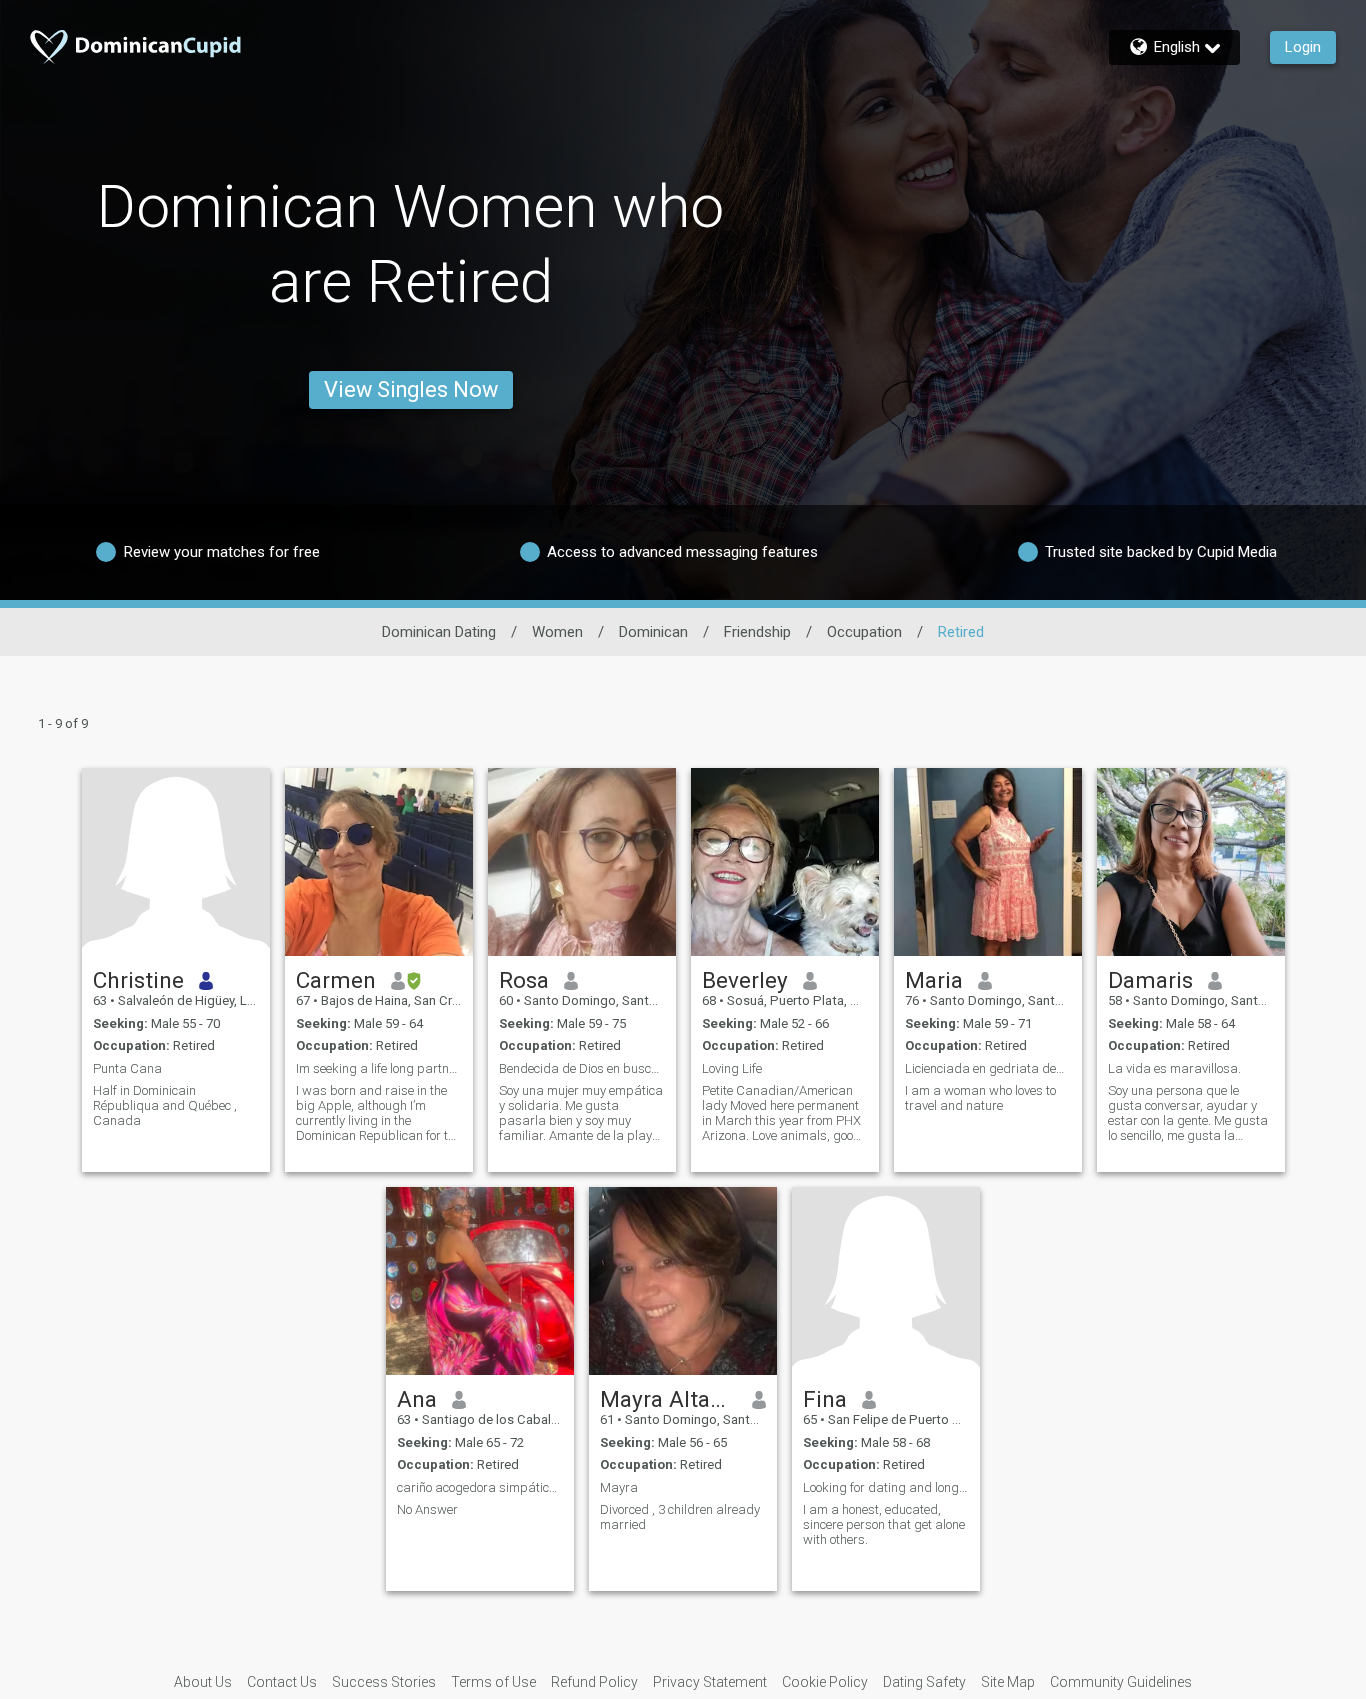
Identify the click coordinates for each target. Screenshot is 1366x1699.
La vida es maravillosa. (1174, 1068)
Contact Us (282, 1682)
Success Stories (384, 1682)
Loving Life (732, 1068)
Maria (934, 980)
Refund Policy (594, 1682)
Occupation (864, 632)
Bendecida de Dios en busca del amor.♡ (582, 1068)
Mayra (619, 1487)
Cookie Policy (825, 1682)
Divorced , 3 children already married (680, 1517)
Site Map (1008, 1682)
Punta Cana (127, 1068)
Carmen (336, 980)
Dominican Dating (439, 632)
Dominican (653, 632)
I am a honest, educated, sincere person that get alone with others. (884, 1524)
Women (557, 632)
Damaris (1150, 980)
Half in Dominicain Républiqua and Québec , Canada (165, 1105)
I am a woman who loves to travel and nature (980, 1098)
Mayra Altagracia (668, 1399)
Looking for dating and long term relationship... (886, 1487)
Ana (417, 1399)
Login (1303, 47)
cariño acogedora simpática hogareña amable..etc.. (480, 1487)
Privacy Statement (710, 1682)
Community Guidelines (1121, 1682)
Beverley (745, 980)
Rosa (524, 980)
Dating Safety (924, 1682)
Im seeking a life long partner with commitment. (379, 1068)
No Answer (427, 1509)
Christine (138, 980)
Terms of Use (493, 1682)
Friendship (757, 632)
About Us (203, 1682)
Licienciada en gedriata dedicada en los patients (988, 1068)
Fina (825, 1399)
